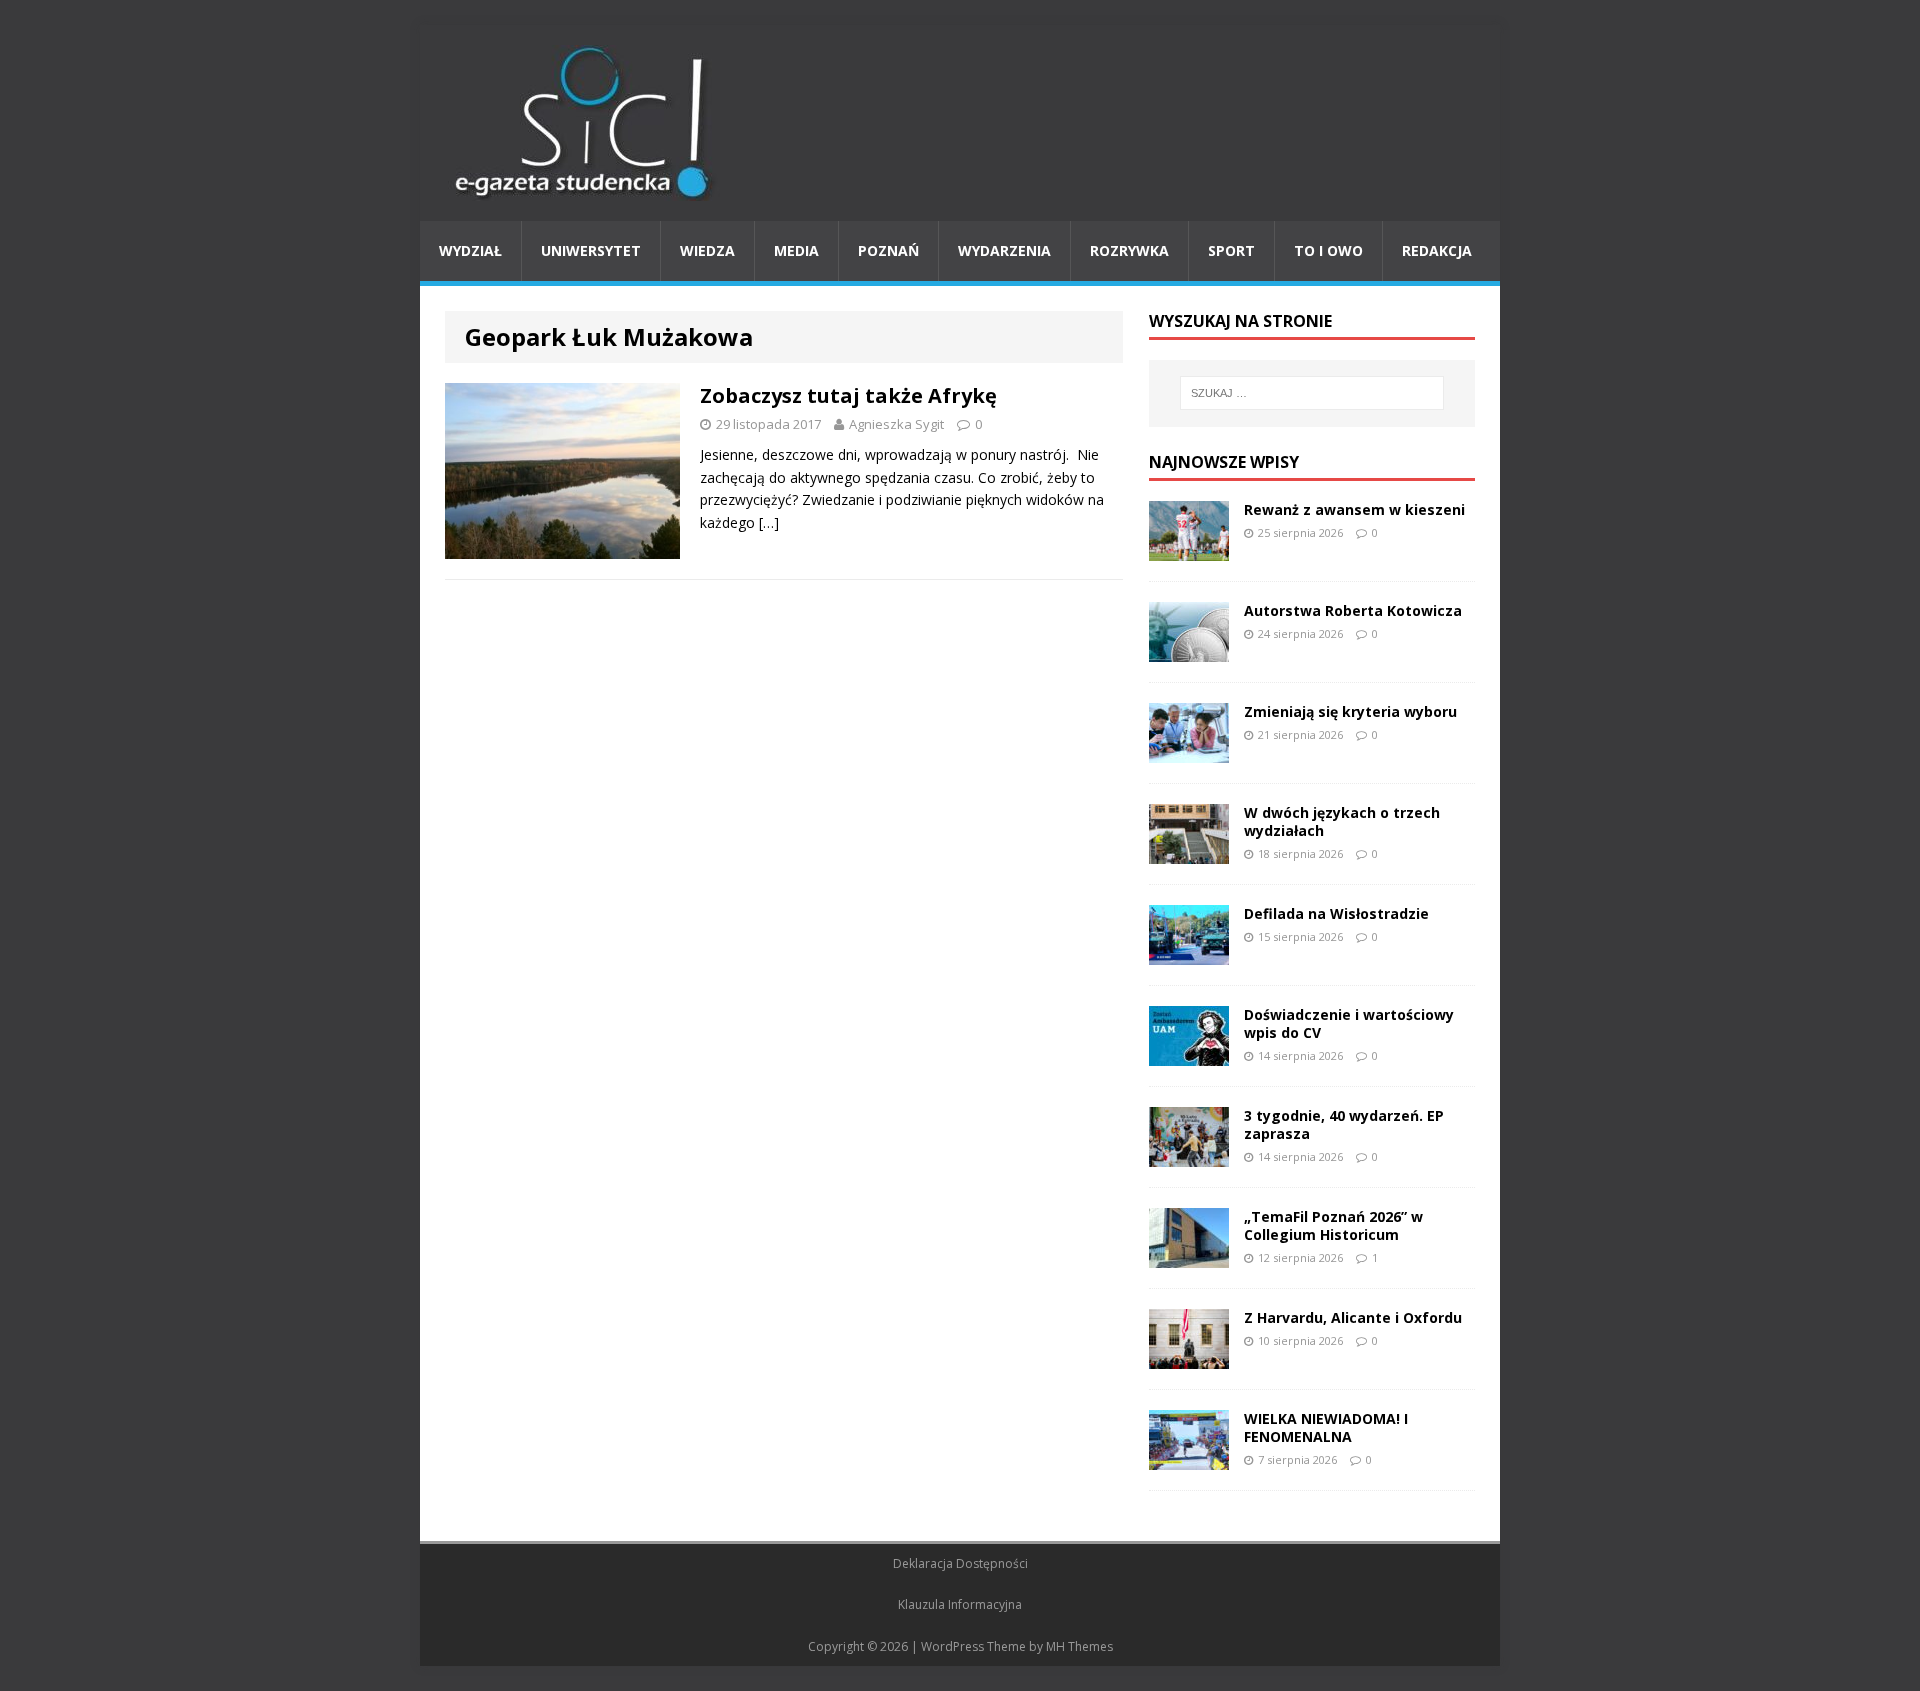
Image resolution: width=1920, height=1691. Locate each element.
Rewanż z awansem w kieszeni (1354, 509)
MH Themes (1079, 1646)
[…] (769, 522)
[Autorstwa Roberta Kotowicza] (1189, 649)
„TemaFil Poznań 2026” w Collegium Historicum (1333, 1225)
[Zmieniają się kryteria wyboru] (1189, 750)
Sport (1231, 250)
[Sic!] (960, 123)
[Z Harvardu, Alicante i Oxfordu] (1189, 1356)
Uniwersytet (591, 250)
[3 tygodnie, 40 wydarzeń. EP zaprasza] (1189, 1154)
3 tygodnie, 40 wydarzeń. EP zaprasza (1344, 1124)
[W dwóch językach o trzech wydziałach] (1189, 851)
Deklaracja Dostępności (960, 1563)
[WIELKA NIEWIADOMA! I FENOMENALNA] (1189, 1457)
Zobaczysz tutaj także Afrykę (848, 395)
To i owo (1328, 250)
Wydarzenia (1004, 250)
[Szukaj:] (1312, 393)
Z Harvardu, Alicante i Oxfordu (1353, 1317)
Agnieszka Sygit (896, 424)
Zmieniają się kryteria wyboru (1350, 711)
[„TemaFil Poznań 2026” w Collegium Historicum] (1189, 1255)
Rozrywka (1129, 250)
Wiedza (707, 250)
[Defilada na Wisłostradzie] (1189, 952)
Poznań (888, 250)
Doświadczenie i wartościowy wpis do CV (1349, 1023)
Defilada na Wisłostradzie (1336, 913)
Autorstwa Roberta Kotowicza (1353, 610)
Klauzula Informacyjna (960, 1604)
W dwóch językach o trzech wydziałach (1342, 821)
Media (796, 250)
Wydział (470, 250)
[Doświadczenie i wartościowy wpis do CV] (1189, 1053)
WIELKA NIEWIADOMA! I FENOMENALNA (1326, 1427)
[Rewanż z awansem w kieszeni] (1189, 548)
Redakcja (1437, 250)
